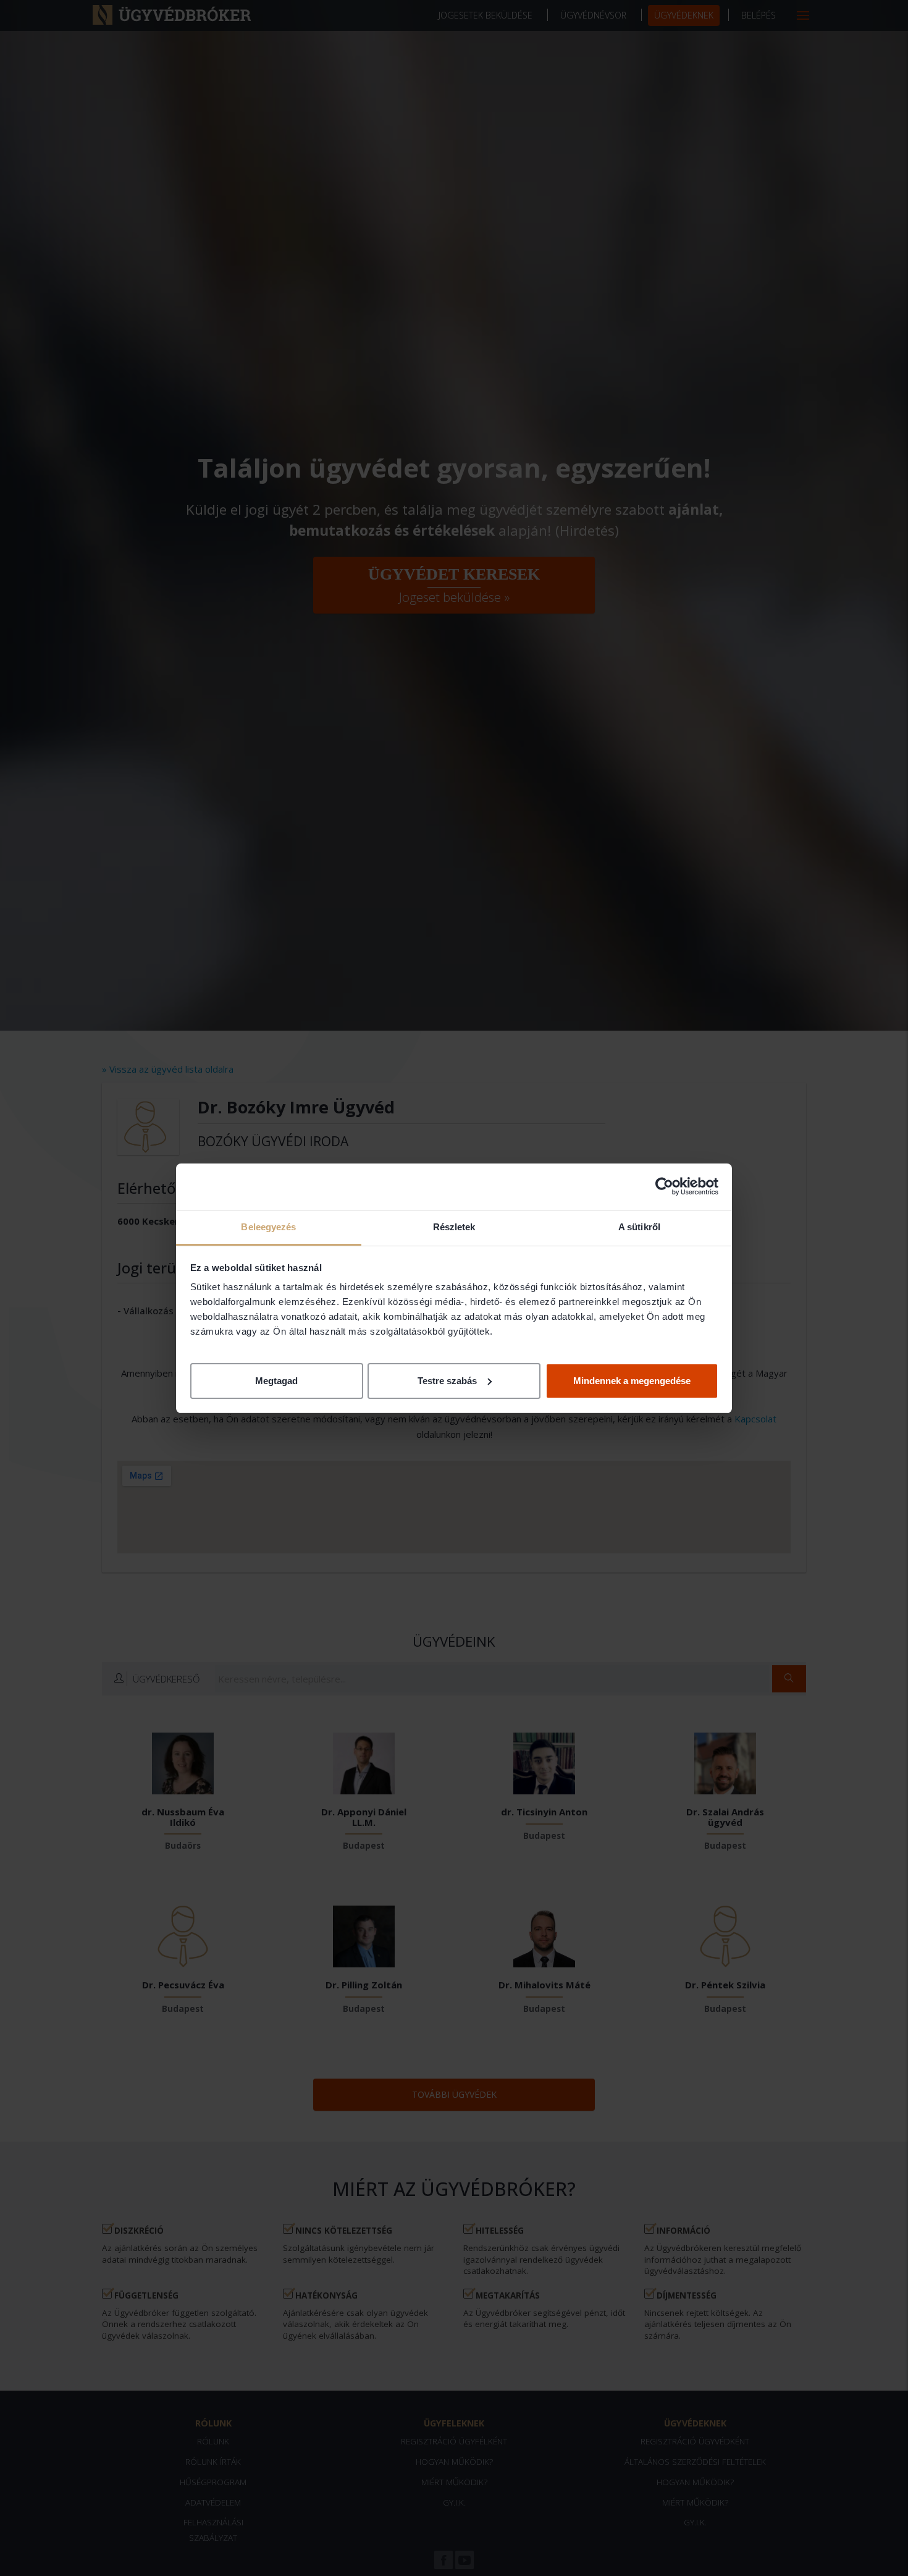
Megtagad (276, 1380)
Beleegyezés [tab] (268, 1227)
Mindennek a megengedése (632, 1380)
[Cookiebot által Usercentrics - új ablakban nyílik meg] (664, 1186)
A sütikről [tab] (639, 1227)
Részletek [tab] (454, 1227)
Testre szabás (447, 1380)
